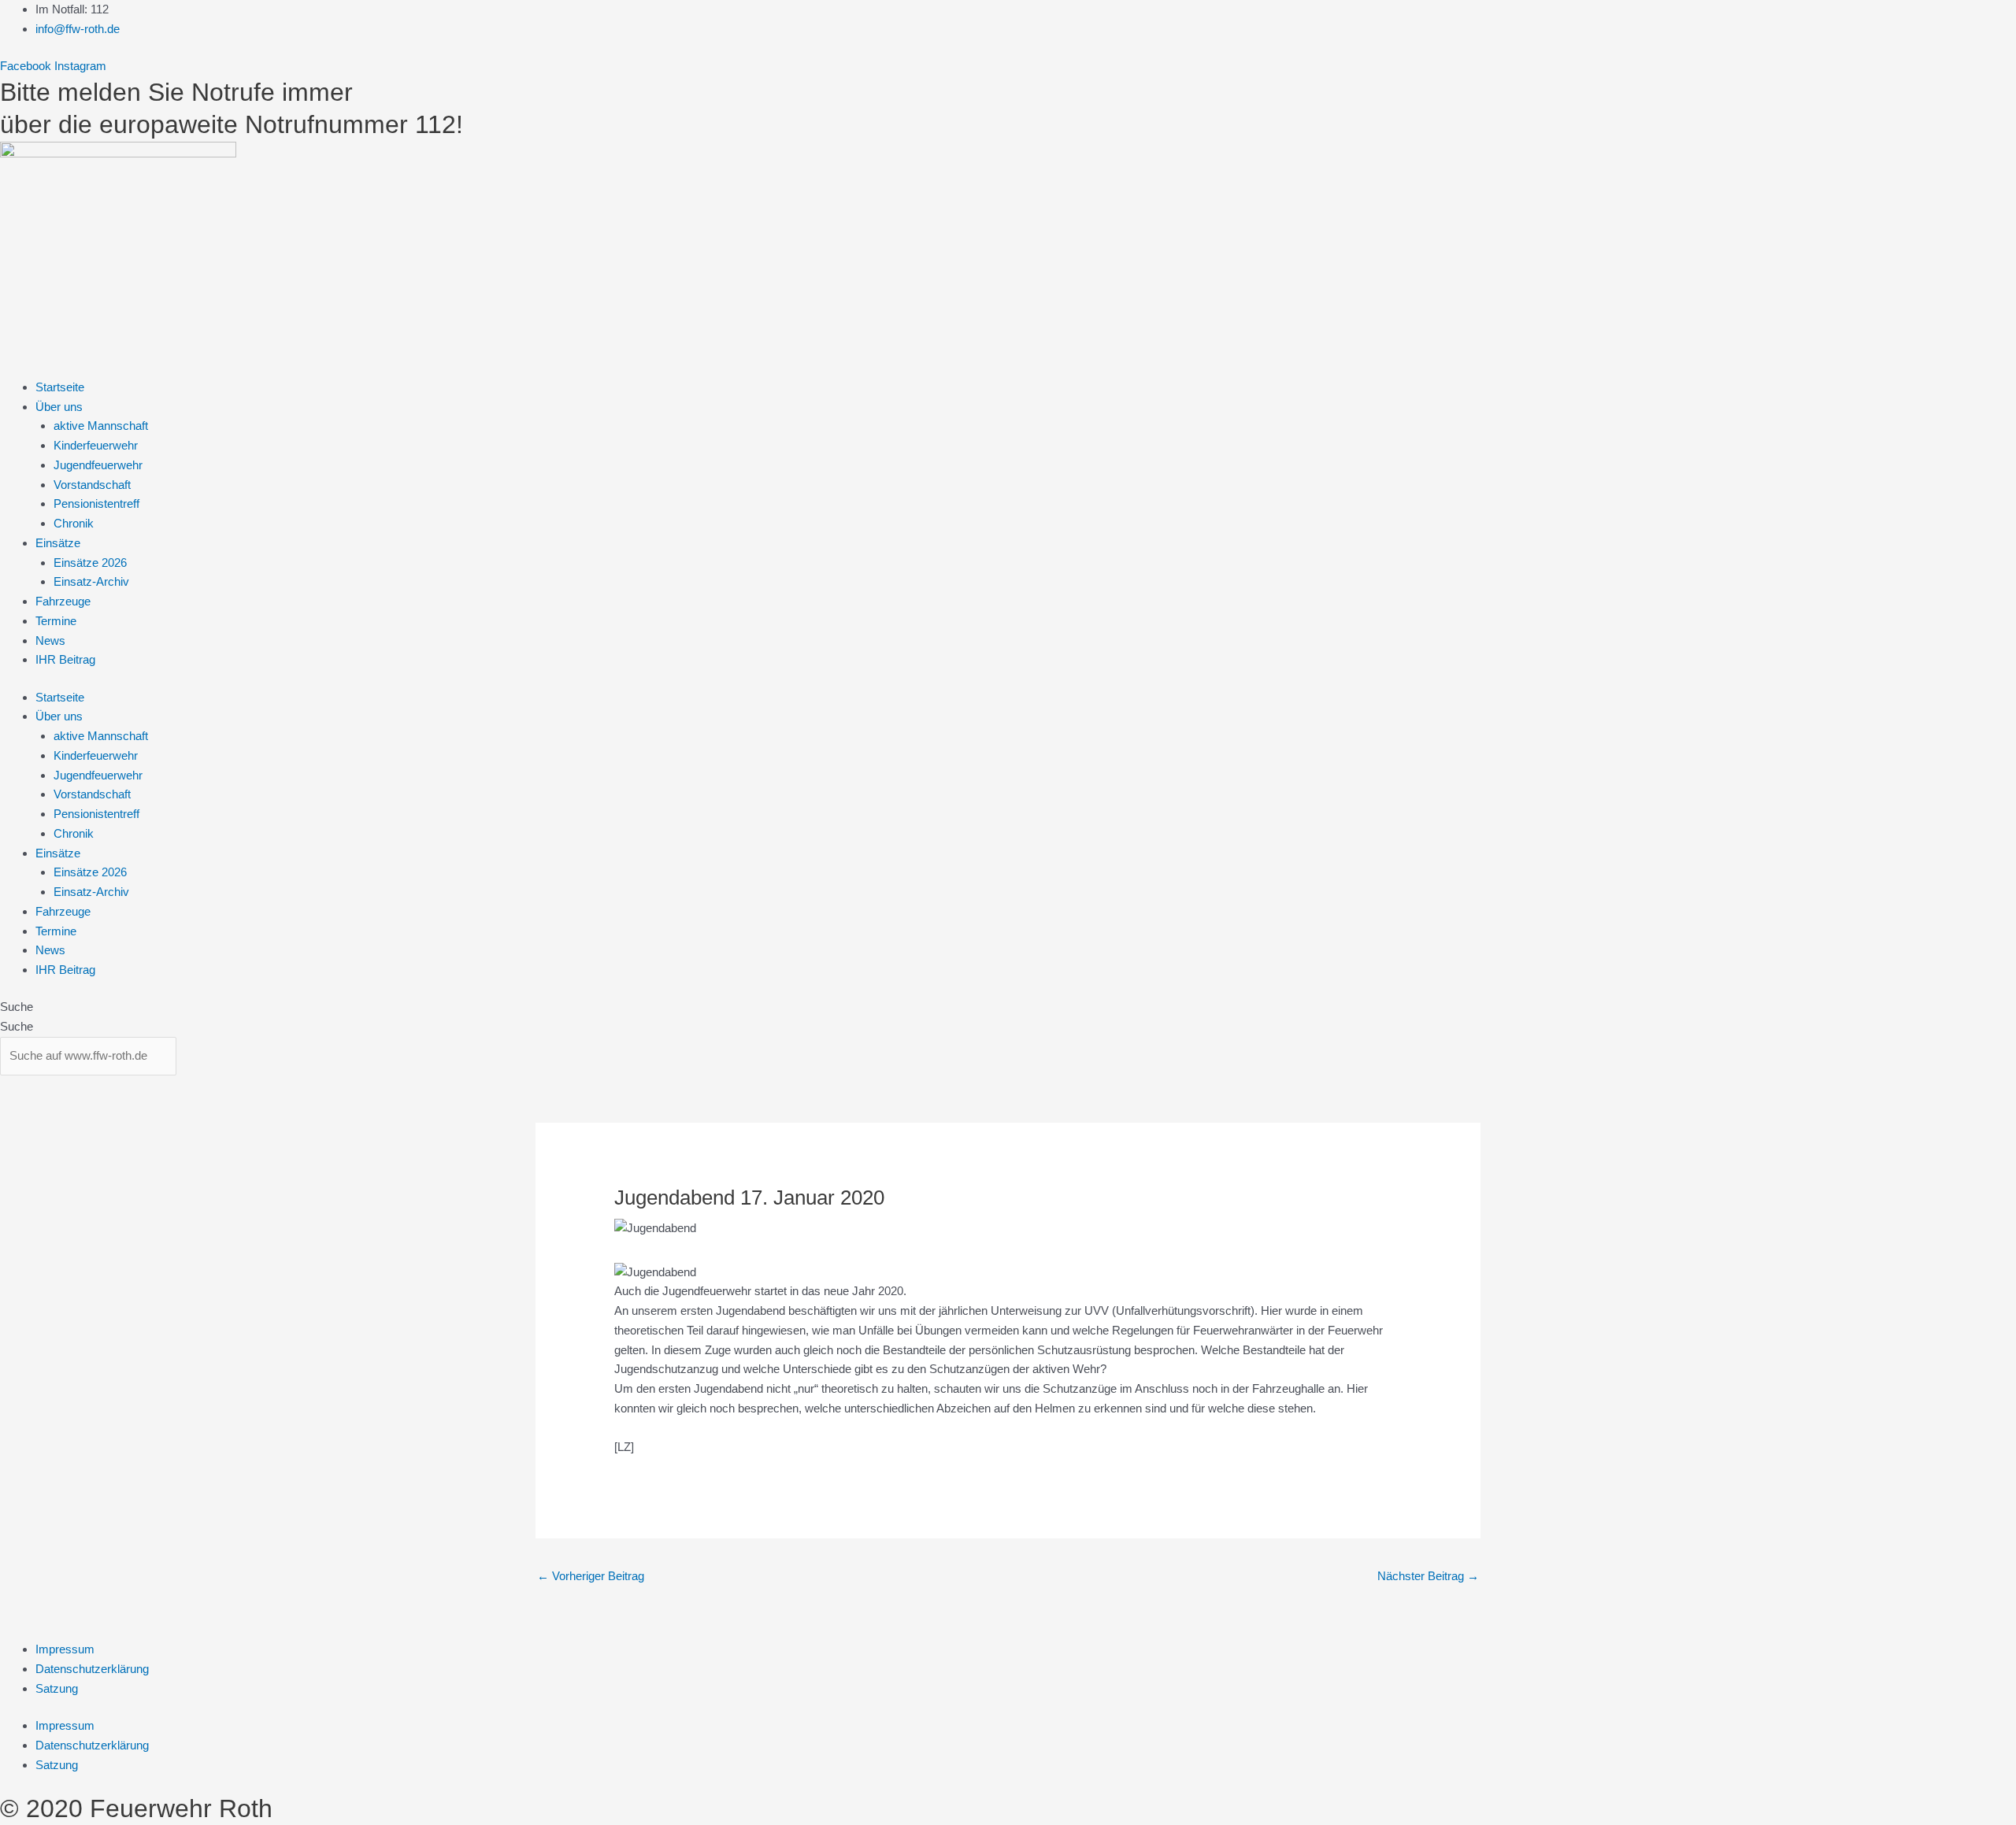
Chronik (74, 523)
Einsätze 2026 (90, 563)
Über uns (59, 407)
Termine (56, 621)
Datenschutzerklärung (92, 1669)
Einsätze (58, 543)
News (50, 640)
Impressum (65, 1649)
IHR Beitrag (65, 659)
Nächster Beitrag (1428, 1576)
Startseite (60, 387)
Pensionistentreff (96, 503)
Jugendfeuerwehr (98, 465)
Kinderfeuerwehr (96, 445)
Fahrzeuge (63, 601)
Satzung (57, 1688)
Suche (17, 1007)
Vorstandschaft (92, 485)
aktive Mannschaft (101, 426)
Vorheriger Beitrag (591, 1576)
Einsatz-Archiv (91, 581)
